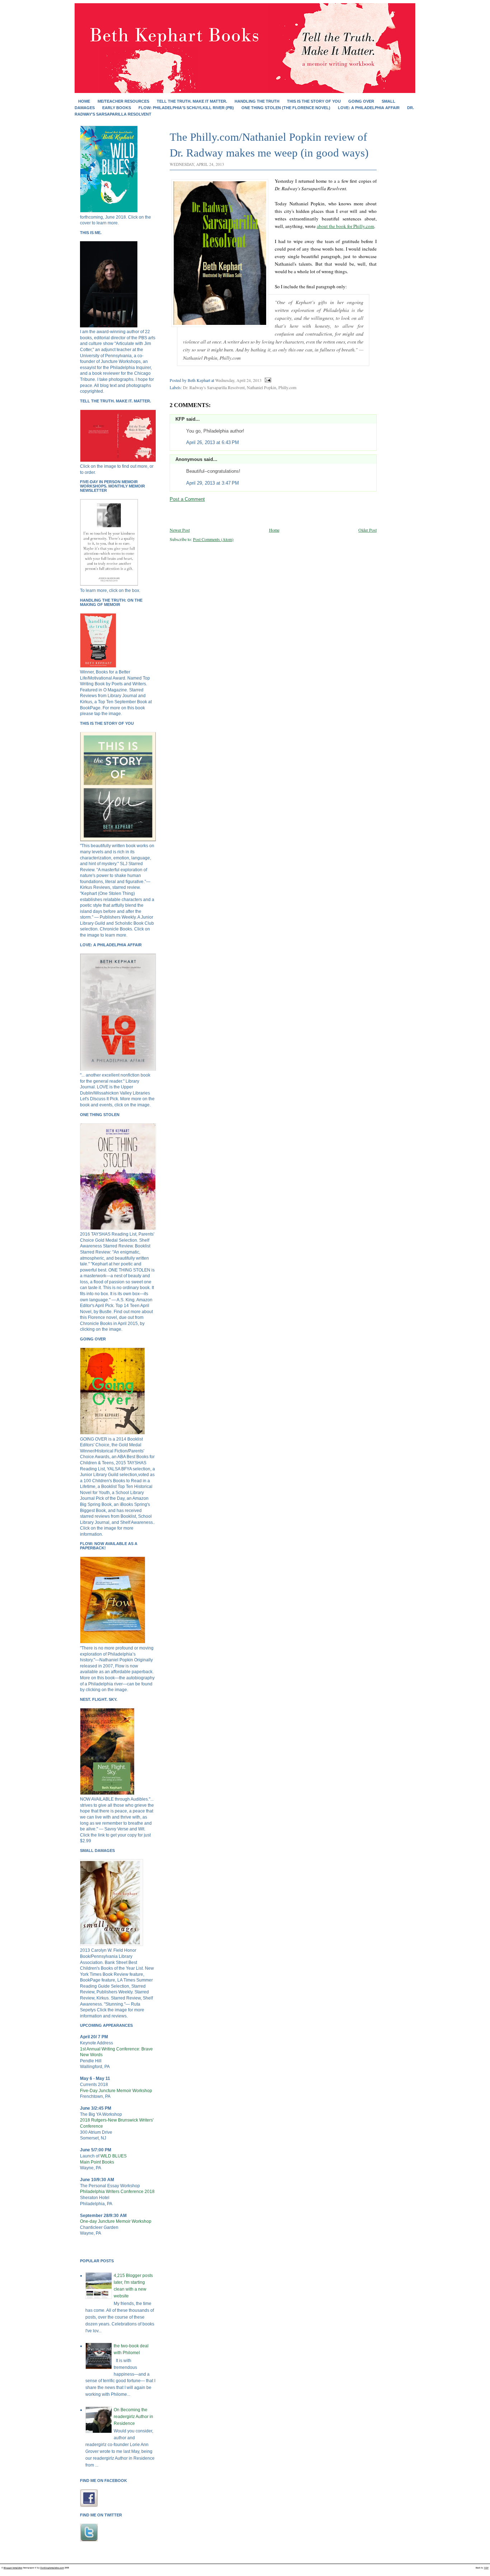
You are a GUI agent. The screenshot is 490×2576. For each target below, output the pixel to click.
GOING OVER (361, 101)
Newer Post (180, 530)
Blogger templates (13, 2568)
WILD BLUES (114, 2156)
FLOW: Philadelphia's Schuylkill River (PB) (186, 108)
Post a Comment (187, 499)
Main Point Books (97, 2162)
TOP (486, 2568)
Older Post (367, 530)
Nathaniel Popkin (262, 387)
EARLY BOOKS (117, 108)
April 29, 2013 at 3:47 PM (213, 483)
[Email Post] (267, 380)
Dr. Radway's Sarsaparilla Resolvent (214, 387)
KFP (180, 419)
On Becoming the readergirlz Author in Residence (133, 2417)
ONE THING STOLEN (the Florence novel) (286, 108)
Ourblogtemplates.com (52, 2568)
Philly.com (287, 387)
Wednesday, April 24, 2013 (238, 380)
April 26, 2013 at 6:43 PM (213, 442)
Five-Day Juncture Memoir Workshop (116, 2091)
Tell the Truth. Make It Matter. (192, 101)
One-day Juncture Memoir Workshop (116, 2221)
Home (84, 101)
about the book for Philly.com (345, 226)
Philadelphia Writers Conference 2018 (117, 2192)
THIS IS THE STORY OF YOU (314, 101)
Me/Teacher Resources (123, 101)
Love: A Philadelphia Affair (369, 108)
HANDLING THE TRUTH (257, 101)
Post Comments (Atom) (213, 539)
